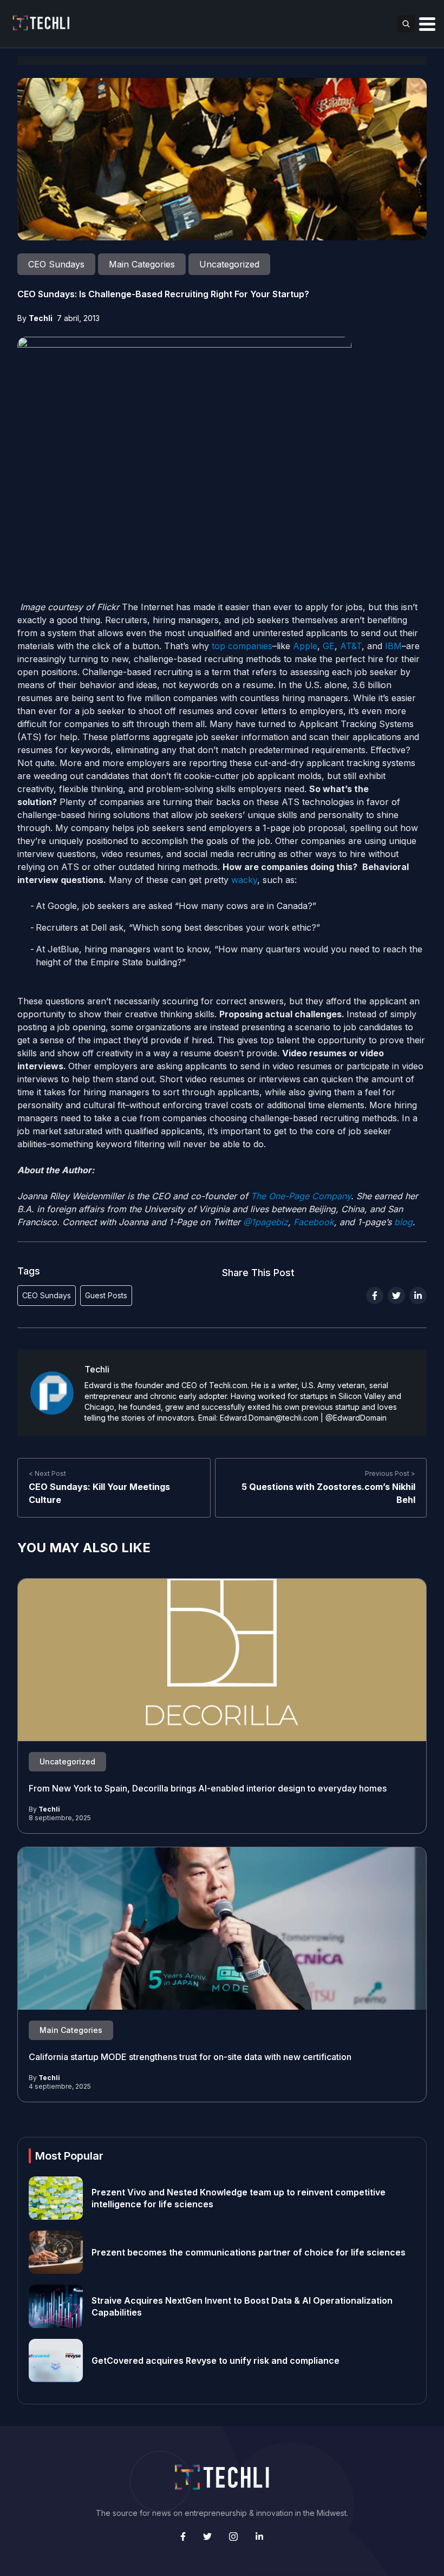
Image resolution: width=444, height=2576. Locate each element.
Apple (305, 646)
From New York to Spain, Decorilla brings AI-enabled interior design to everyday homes (208, 1788)
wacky (243, 880)
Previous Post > (390, 1473)
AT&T (351, 646)
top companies (241, 646)
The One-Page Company (299, 1196)
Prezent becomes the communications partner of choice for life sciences (249, 2252)
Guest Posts (106, 1295)
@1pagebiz (266, 1222)
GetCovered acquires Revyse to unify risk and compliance (216, 2361)
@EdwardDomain (356, 1418)
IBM (393, 646)
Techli (41, 318)
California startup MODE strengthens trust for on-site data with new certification (190, 2057)
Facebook (312, 1222)
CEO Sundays (47, 1295)
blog (402, 1222)
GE (329, 646)
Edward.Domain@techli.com (269, 1418)
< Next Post (47, 1473)
